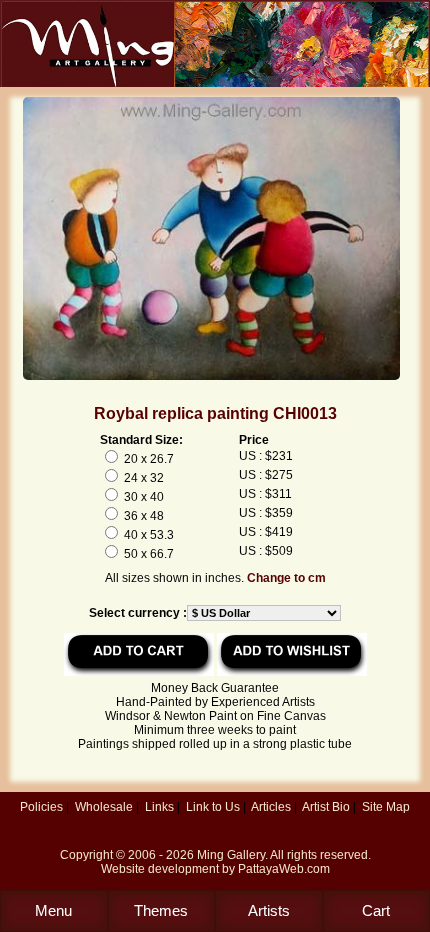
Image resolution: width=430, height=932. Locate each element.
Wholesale (104, 807)
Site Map (386, 807)
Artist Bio (326, 807)
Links (159, 807)
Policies (41, 807)
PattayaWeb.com (284, 869)
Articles (271, 807)
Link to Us (213, 807)
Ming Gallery (231, 855)
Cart (376, 910)
